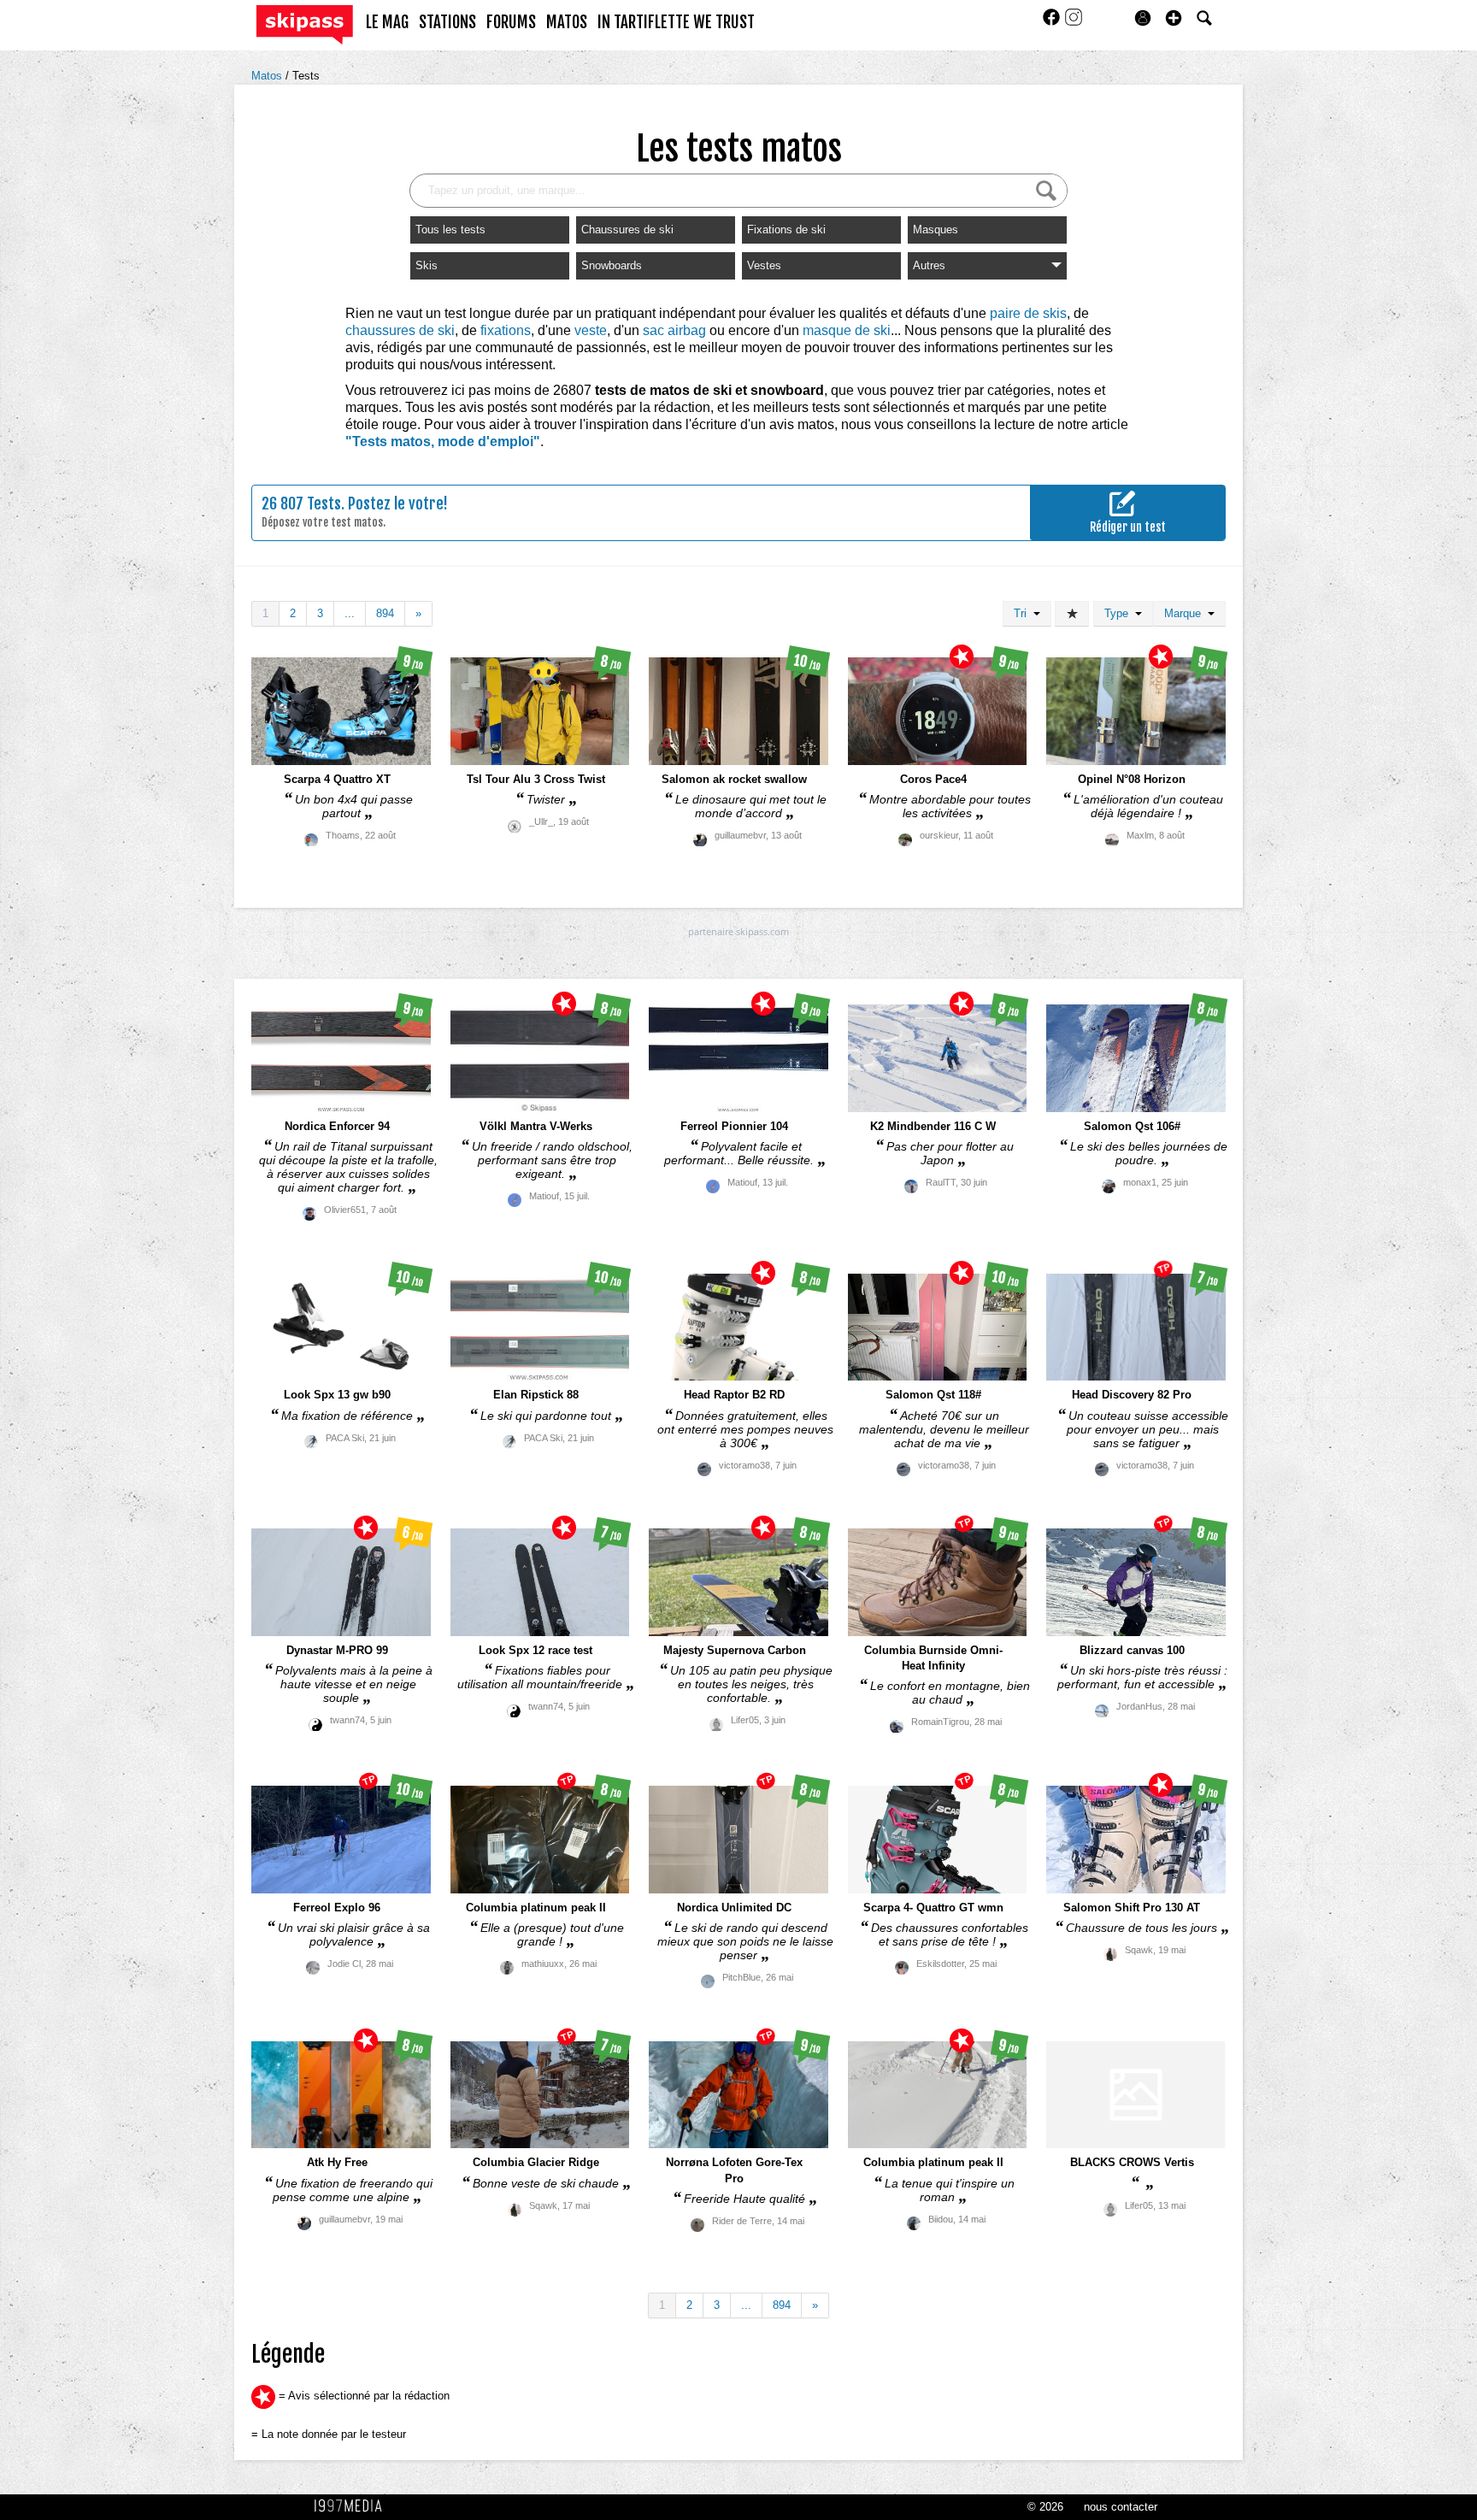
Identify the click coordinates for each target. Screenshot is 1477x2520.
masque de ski (847, 330)
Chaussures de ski (627, 230)
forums (511, 22)
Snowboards (612, 265)
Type (1120, 613)
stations (447, 22)
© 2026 (1045, 2507)
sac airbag (674, 330)
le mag (387, 22)
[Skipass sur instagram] (1074, 23)
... (350, 613)
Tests (306, 76)
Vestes (764, 265)
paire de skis (1028, 313)
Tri (1024, 613)
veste (591, 330)
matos (567, 22)
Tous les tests (450, 230)
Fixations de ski (786, 230)
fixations (506, 330)
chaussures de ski (400, 330)
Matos (268, 76)
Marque (1186, 613)
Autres (929, 265)
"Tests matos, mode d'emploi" (443, 442)
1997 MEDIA (353, 2506)
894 (385, 613)
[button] (1174, 18)
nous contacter (1121, 2507)
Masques (936, 230)
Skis (427, 265)
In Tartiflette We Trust (676, 22)
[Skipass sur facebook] (1053, 23)
